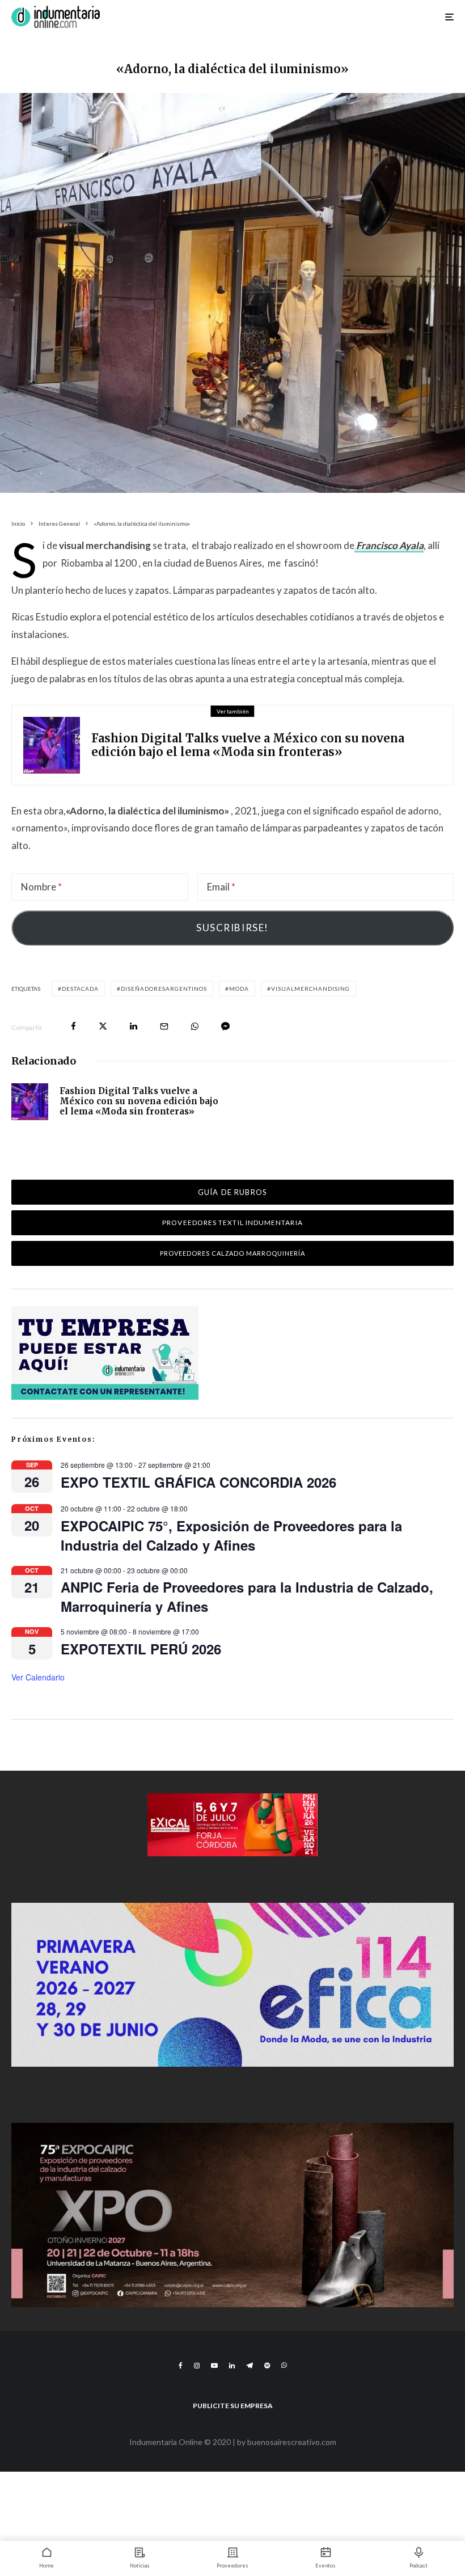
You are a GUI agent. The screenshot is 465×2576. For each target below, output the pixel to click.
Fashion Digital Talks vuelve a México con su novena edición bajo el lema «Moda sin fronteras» (248, 745)
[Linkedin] (232, 2366)
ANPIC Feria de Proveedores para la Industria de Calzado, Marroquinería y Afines (247, 1597)
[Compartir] (73, 1026)
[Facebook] (181, 2366)
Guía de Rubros (232, 1192)
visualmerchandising (310, 989)
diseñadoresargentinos (164, 989)
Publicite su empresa (233, 2406)
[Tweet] (103, 1026)
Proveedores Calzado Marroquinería (233, 1253)
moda (239, 989)
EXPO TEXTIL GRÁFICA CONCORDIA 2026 (198, 1482)
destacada (80, 989)
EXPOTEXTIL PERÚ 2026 (141, 1649)
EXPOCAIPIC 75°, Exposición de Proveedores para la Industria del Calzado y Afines (231, 1535)
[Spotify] (267, 2366)
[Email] (164, 1026)
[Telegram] (250, 2366)
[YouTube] (214, 2366)
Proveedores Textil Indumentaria (232, 1222)
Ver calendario (38, 1677)
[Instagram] (197, 2366)
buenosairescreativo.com (292, 2442)
